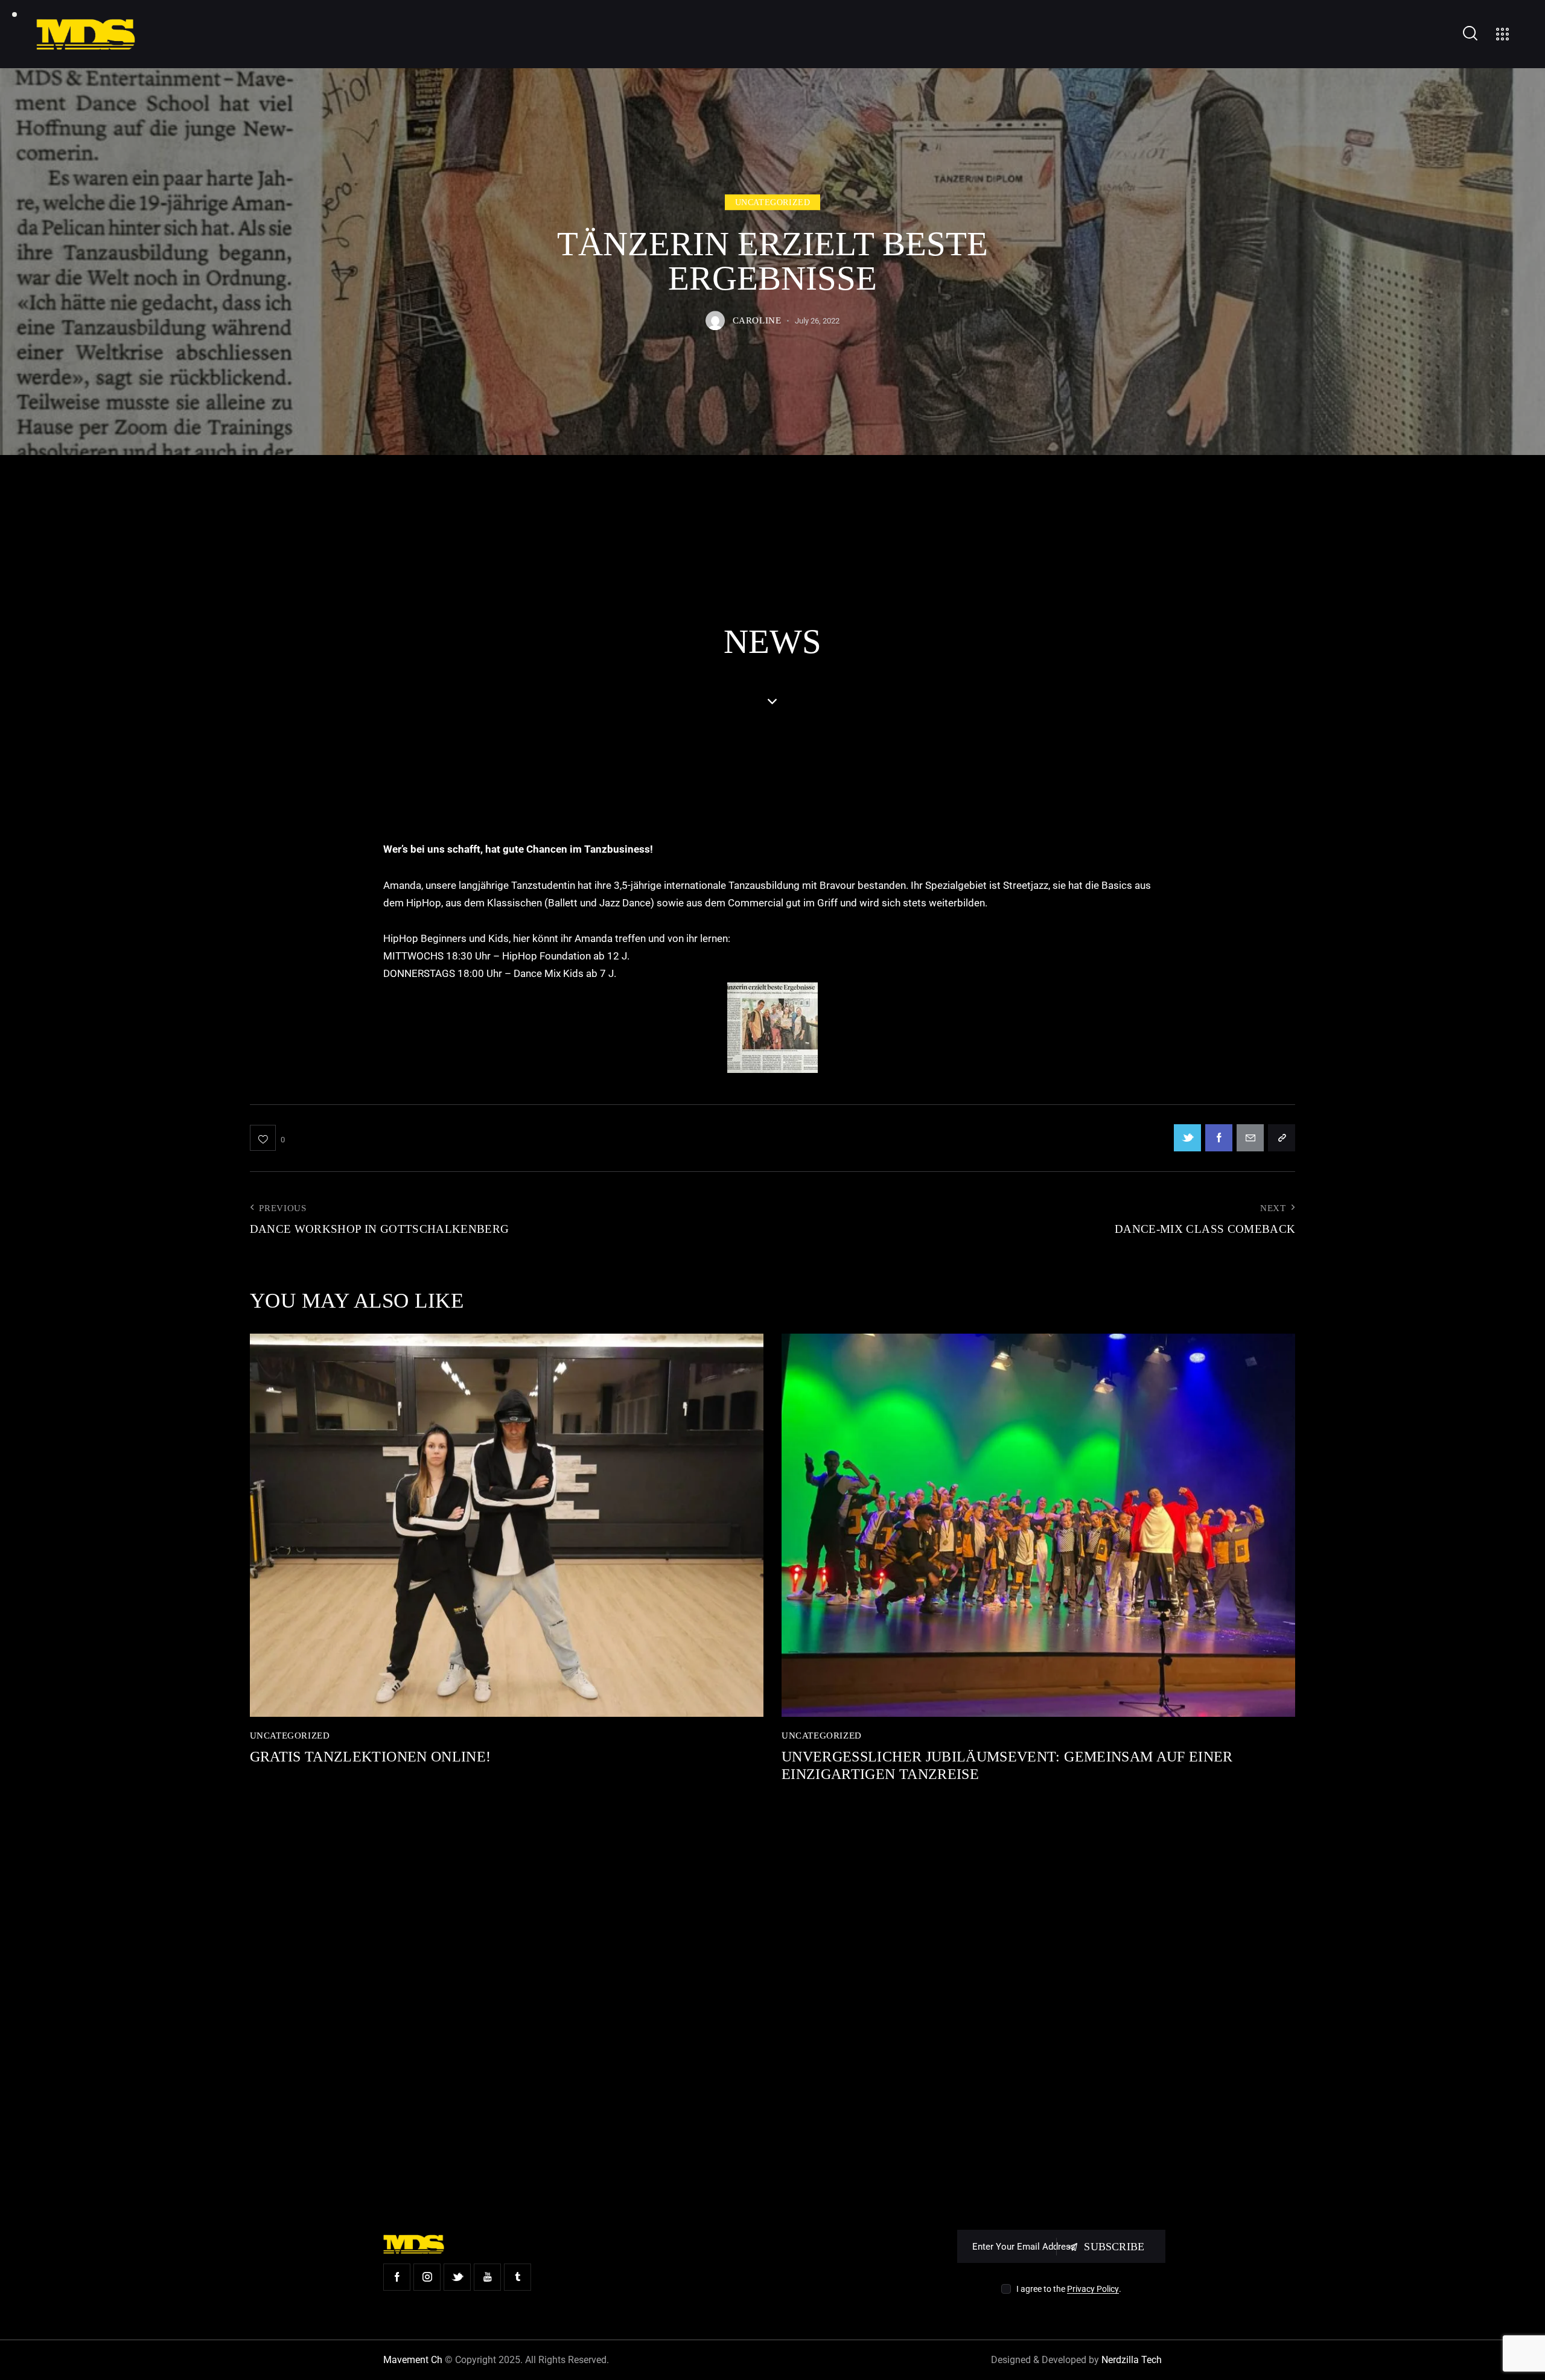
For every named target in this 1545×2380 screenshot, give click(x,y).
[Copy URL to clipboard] (1282, 1138)
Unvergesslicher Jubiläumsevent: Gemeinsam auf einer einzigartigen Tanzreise (1007, 1765)
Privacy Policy (1093, 2289)
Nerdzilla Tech (1132, 2360)
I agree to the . (1069, 2289)
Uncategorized (773, 203)
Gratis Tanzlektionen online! (371, 1757)
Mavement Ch (413, 2360)
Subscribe (1114, 2247)
